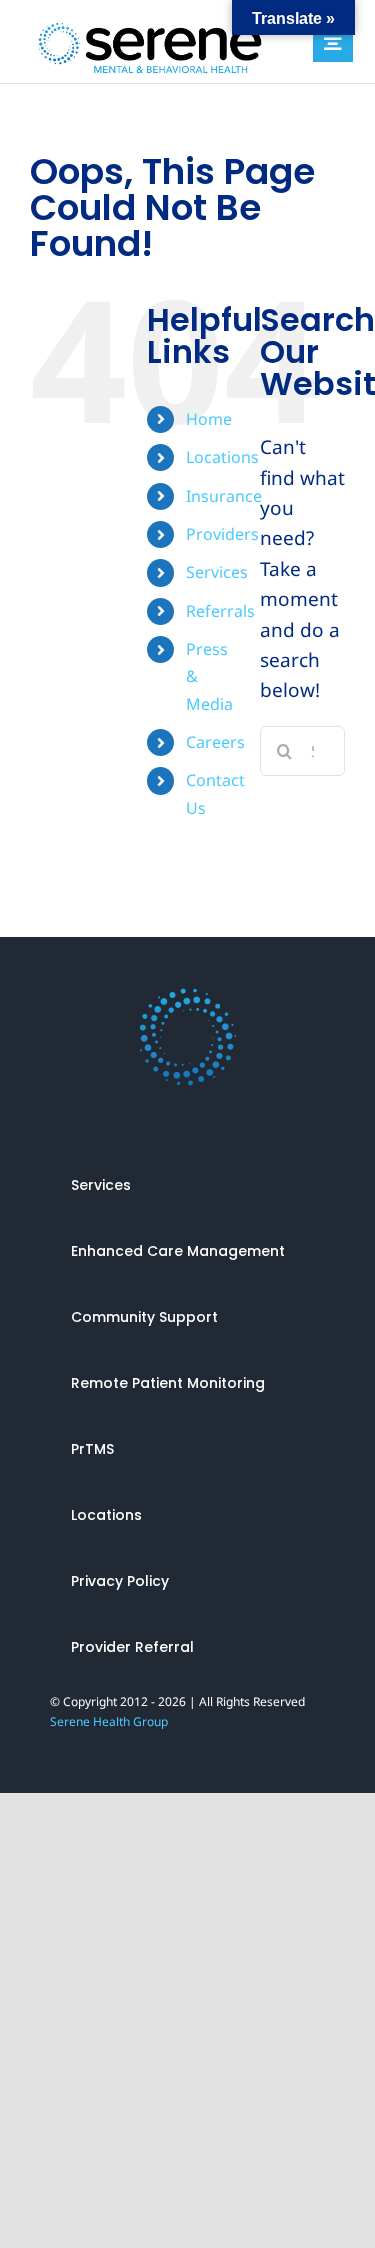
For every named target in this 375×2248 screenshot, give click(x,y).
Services (217, 572)
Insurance (224, 496)
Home (209, 419)
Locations (222, 457)
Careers (215, 742)
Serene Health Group (109, 1721)
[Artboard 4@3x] (188, 996)
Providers (222, 534)
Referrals (220, 611)
